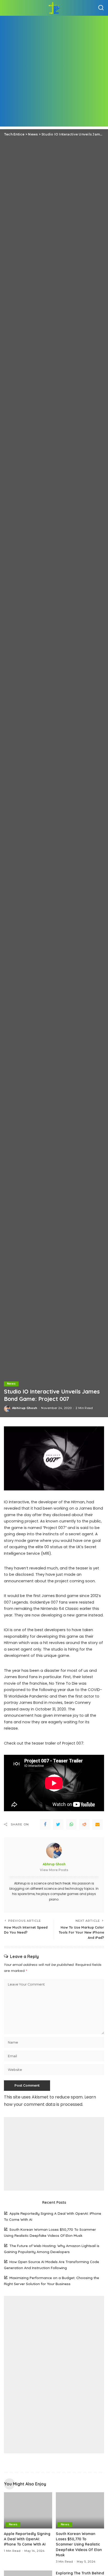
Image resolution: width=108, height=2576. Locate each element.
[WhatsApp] (71, 1824)
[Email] (98, 1824)
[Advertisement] (54, 72)
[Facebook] (45, 1824)
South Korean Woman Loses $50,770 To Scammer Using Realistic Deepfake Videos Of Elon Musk (79, 2544)
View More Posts (54, 1870)
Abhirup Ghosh (25, 1408)
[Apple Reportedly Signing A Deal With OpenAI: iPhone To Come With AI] (28, 2510)
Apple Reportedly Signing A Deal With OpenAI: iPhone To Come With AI (27, 2539)
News (11, 1384)
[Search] (101, 8)
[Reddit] (84, 1824)
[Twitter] (58, 1824)
